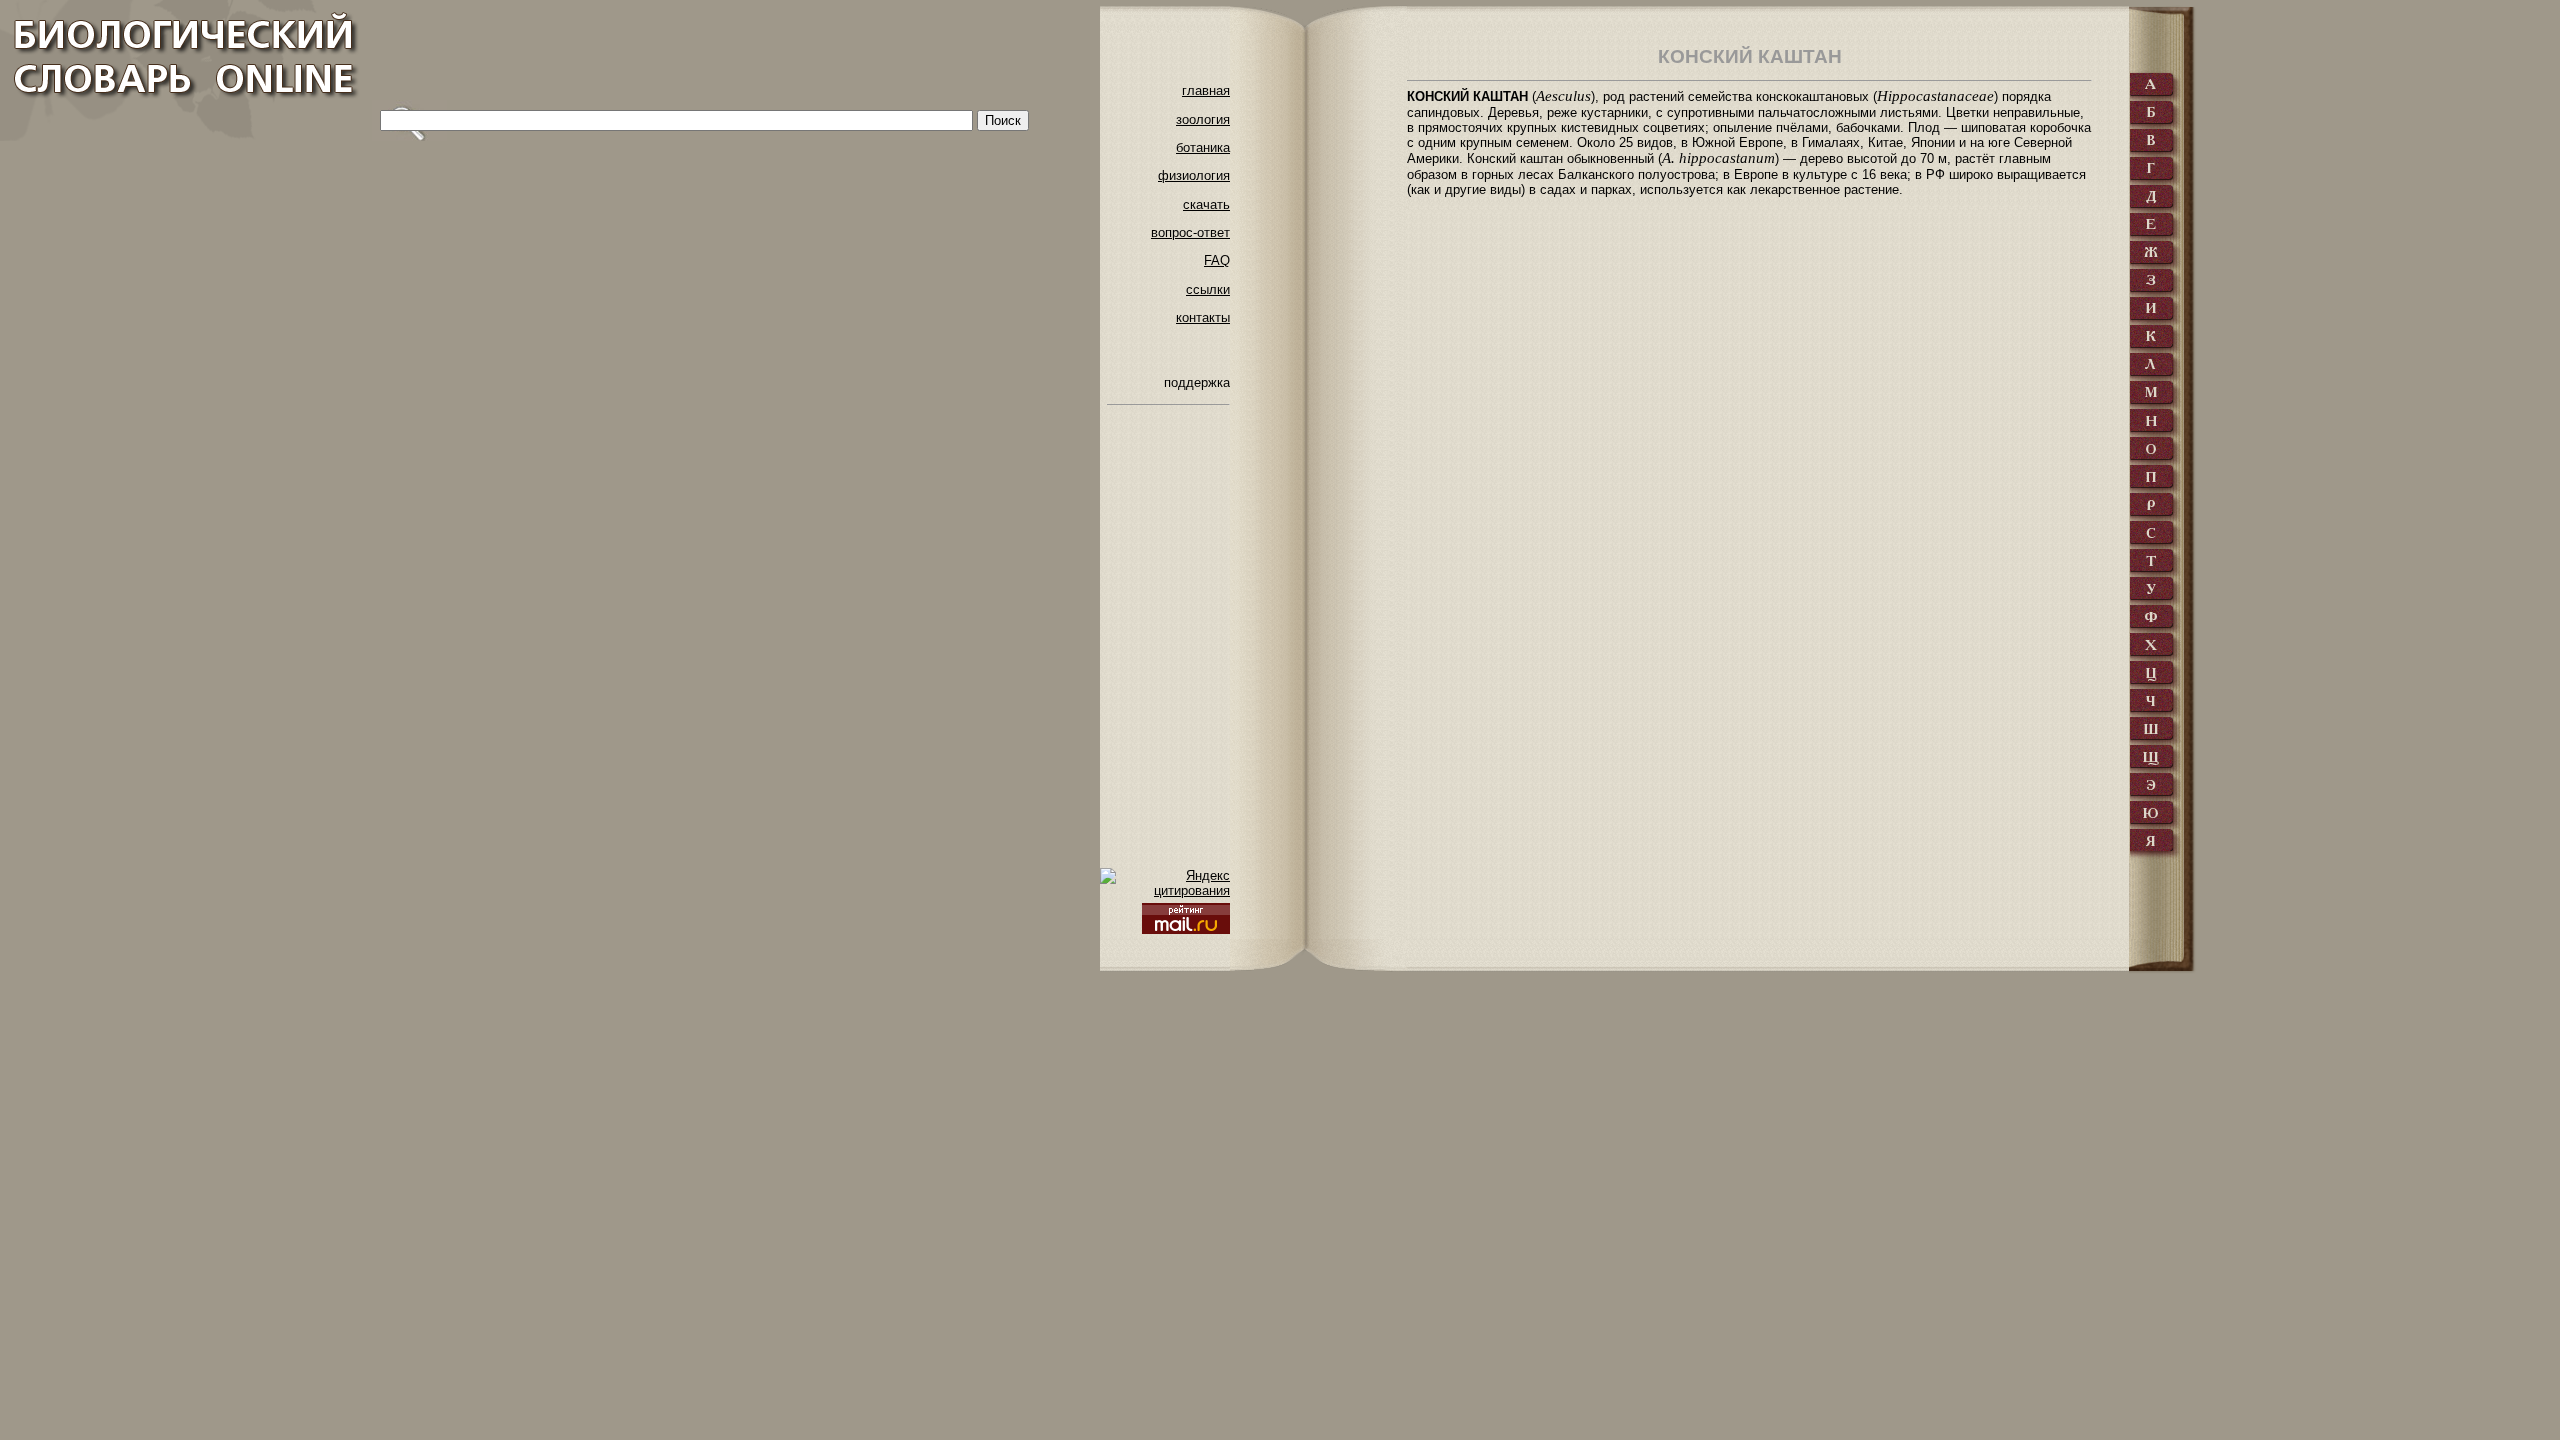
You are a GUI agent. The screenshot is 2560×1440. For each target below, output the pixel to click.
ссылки (1208, 289)
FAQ (1217, 260)
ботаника (1203, 147)
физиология (1194, 175)
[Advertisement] (736, 55)
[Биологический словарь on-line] (180, 70)
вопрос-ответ (1190, 232)
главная (1206, 90)
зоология (1203, 119)
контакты (1203, 317)
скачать (1206, 204)
